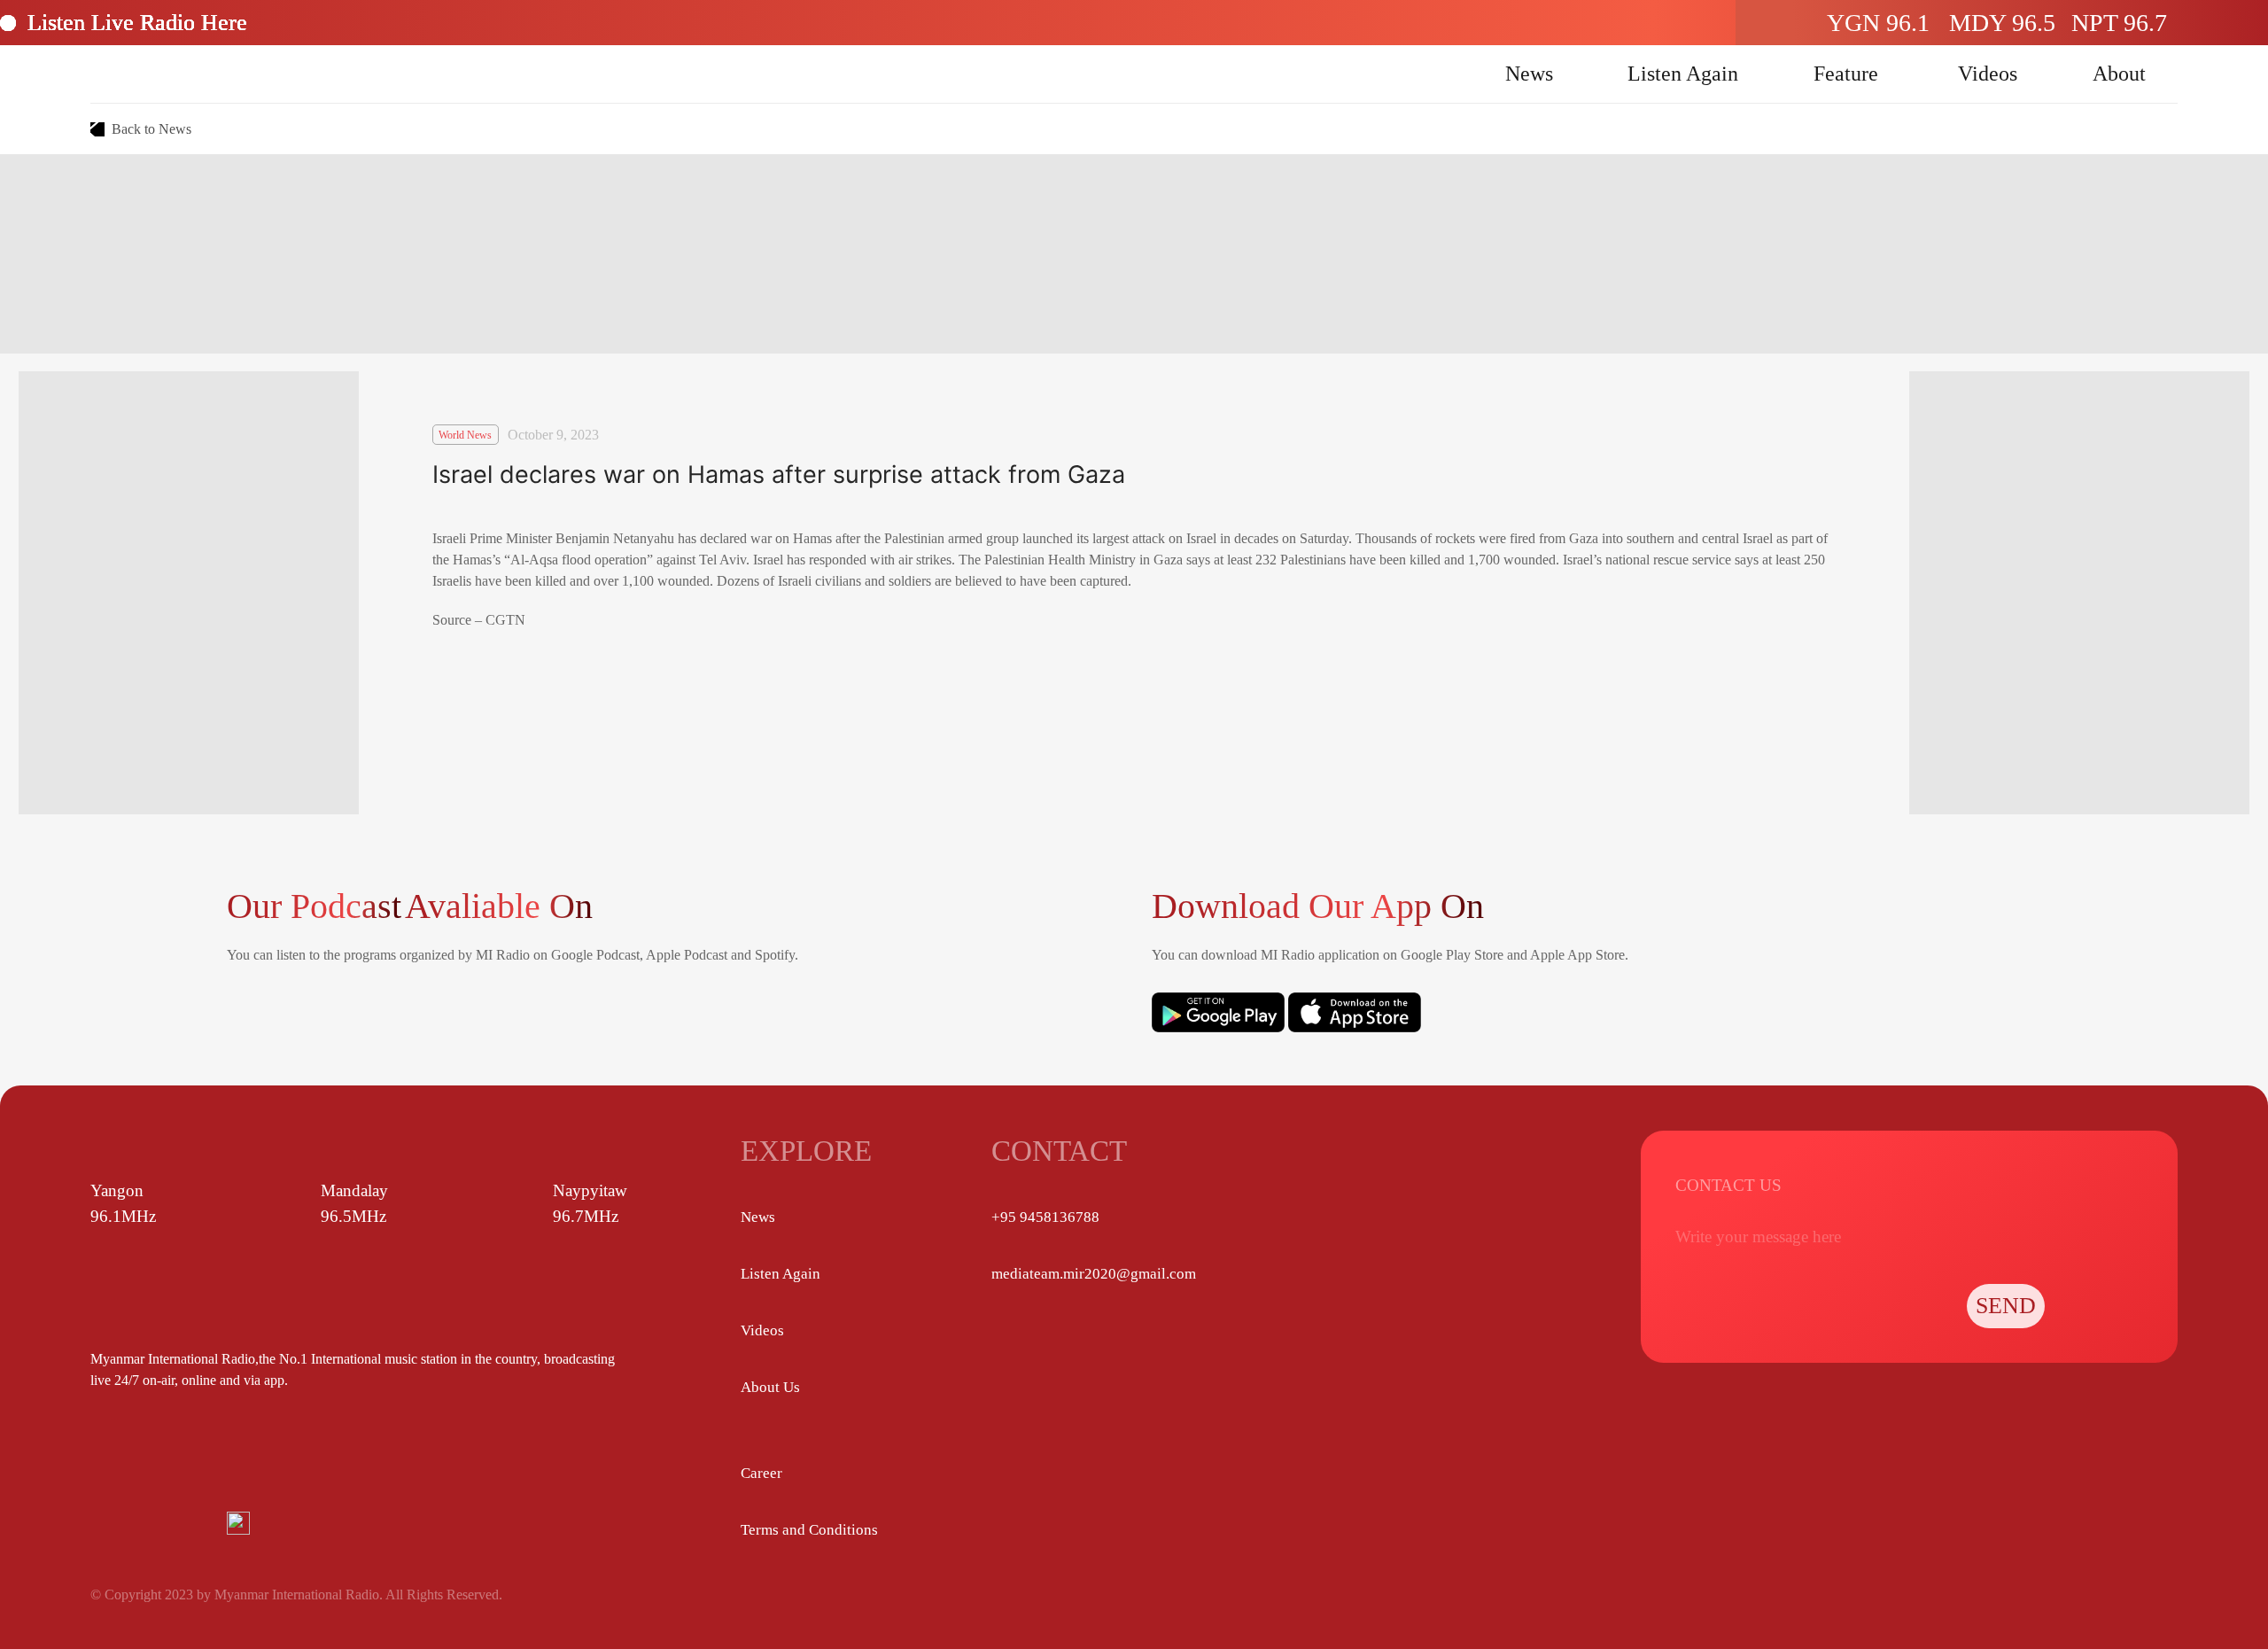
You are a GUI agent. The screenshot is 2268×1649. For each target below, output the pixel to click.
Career (761, 1473)
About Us (770, 1387)
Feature (1846, 74)
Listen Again (1683, 74)
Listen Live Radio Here (137, 23)
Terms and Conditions (809, 1530)
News (1529, 74)
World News (465, 435)
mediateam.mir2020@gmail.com (1094, 1274)
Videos (1988, 74)
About (2119, 74)
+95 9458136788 (1045, 1217)
